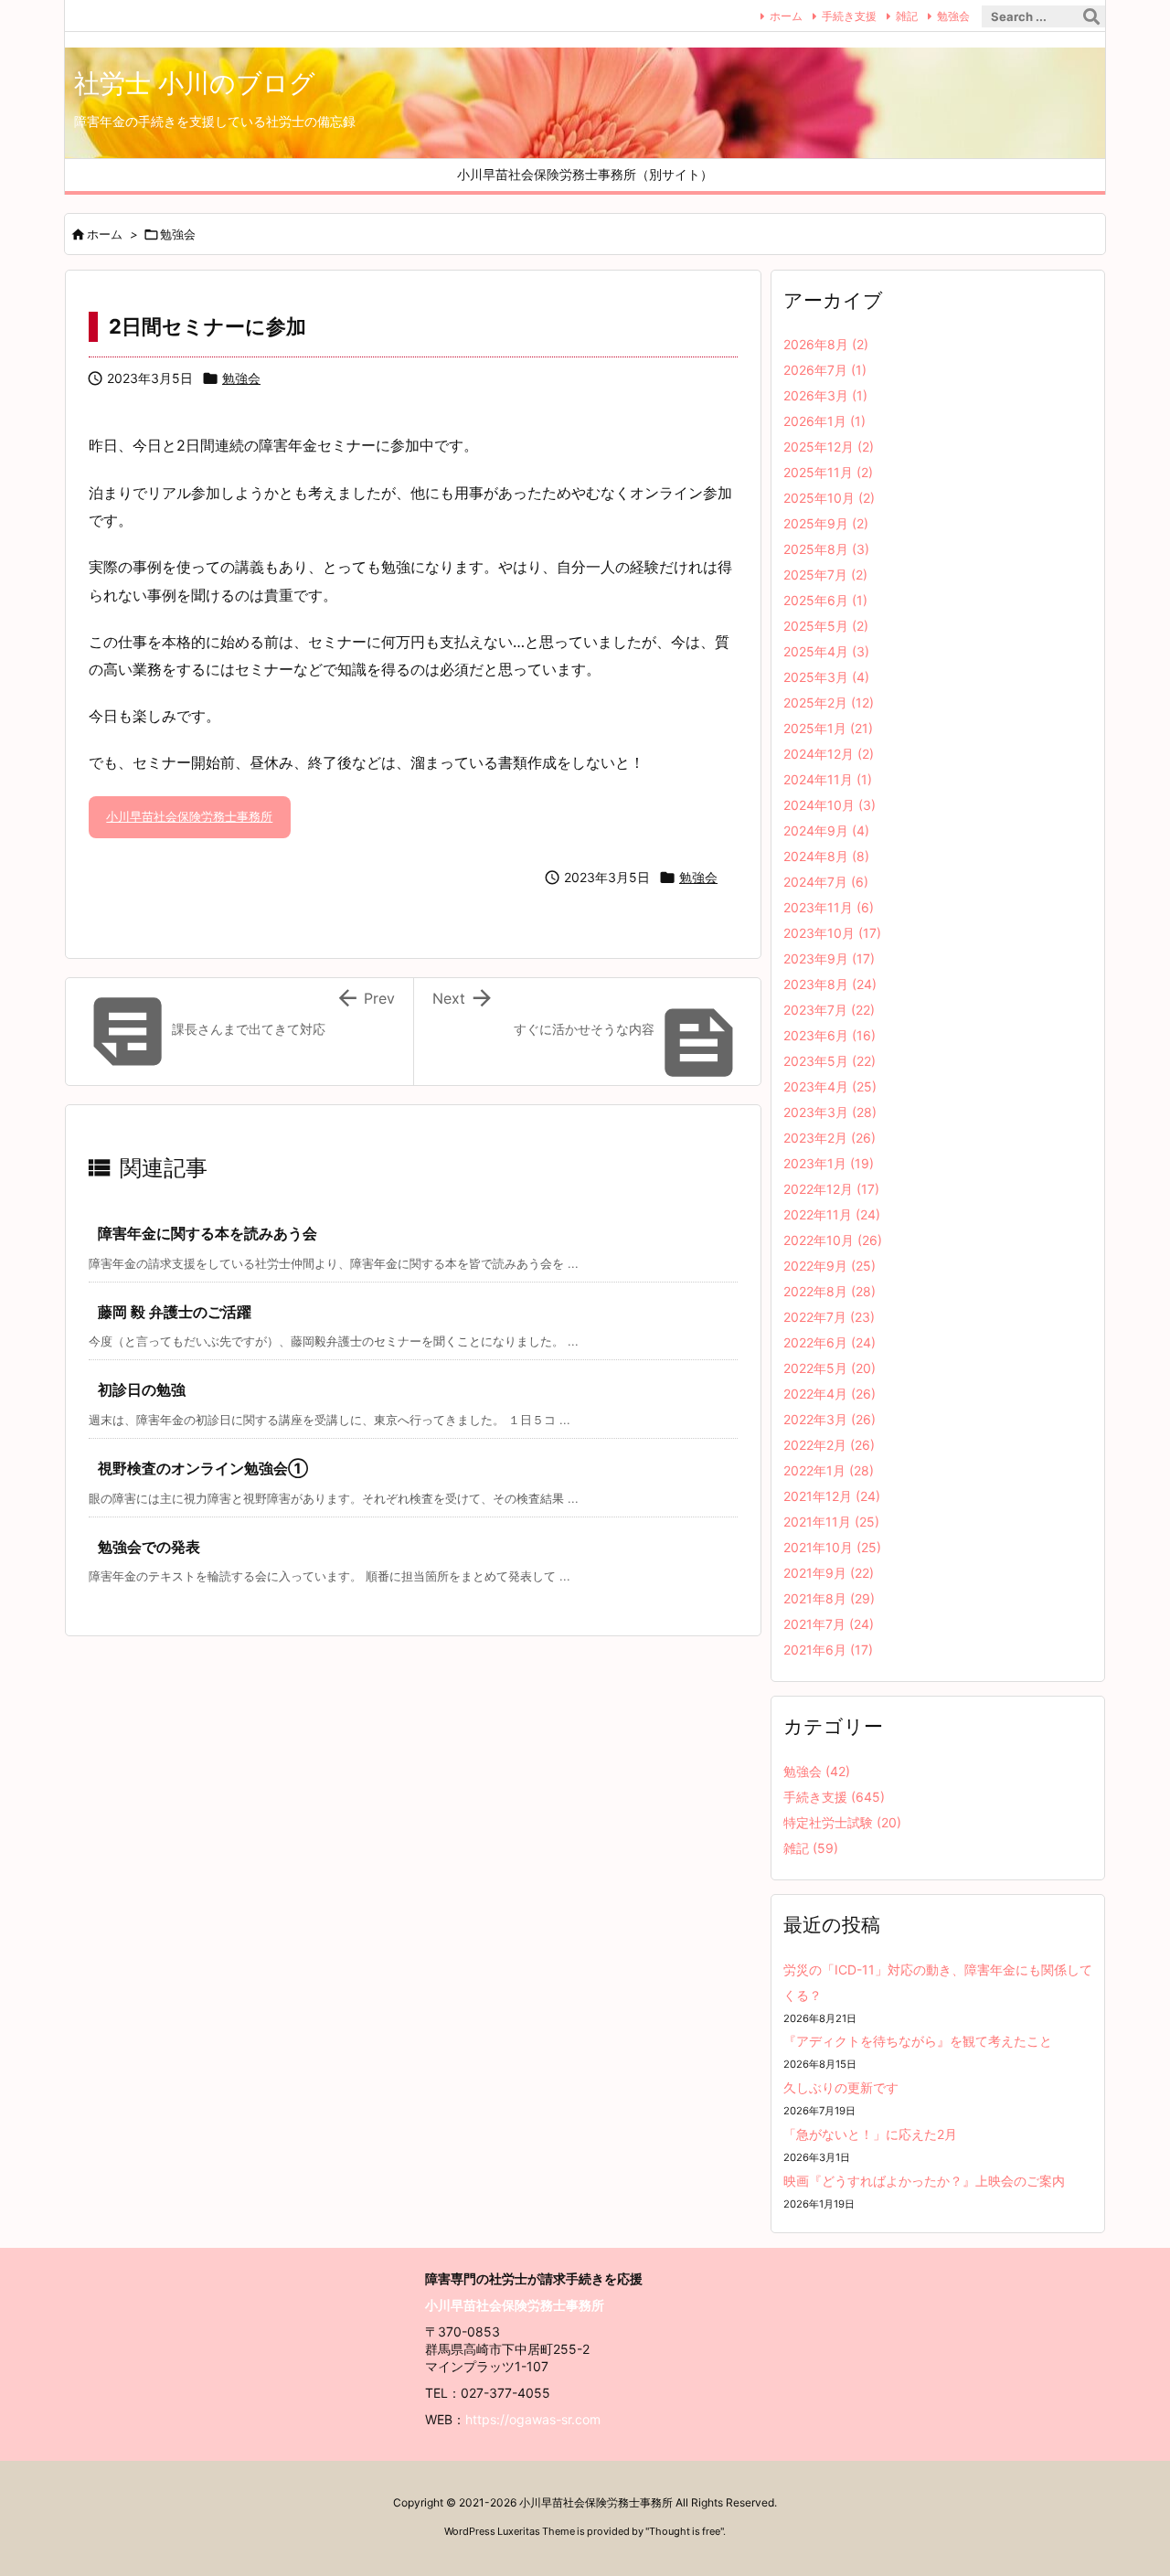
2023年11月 (829, 907)
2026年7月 (825, 370)
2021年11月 (831, 1522)
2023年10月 (832, 933)
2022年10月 (833, 1240)
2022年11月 (832, 1214)
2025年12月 (829, 447)
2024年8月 (826, 856)
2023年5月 (830, 1061)
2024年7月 (826, 882)
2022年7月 (829, 1317)
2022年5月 (830, 1368)
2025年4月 (826, 651)
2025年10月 (829, 498)
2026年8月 (826, 344)
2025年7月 (825, 575)
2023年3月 (830, 1112)
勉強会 (953, 16)
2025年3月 (826, 677)
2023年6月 (830, 1035)
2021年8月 (829, 1598)
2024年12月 (829, 754)
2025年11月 (828, 472)
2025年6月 (825, 600)
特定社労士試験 (842, 1822)
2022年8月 (830, 1291)
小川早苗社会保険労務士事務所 (189, 816)
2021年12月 (832, 1496)
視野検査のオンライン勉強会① (203, 1468)
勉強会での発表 (149, 1547)
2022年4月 (830, 1394)
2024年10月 (830, 805)
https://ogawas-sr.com (533, 2419)
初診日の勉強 (142, 1389)
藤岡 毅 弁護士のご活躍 (175, 1312)
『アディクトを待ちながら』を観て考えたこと (918, 2041)
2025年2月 (829, 703)
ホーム (786, 16)
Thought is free (685, 2531)
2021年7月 (829, 1624)
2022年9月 (830, 1266)
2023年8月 (830, 984)
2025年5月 (826, 626)
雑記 (907, 16)
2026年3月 (825, 395)
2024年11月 (828, 779)
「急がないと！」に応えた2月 (870, 2134)
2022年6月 (830, 1342)
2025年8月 (826, 549)
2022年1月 (829, 1470)
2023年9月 (829, 958)
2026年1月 (824, 421)
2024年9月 (826, 830)
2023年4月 (830, 1086)
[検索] (1091, 16)
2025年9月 (826, 523)
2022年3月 (830, 1419)
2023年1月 (829, 1163)
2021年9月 (829, 1573)
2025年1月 (828, 728)
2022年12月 (831, 1189)
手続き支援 (849, 16)
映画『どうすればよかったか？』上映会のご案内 (924, 2181)
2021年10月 (832, 1547)
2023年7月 (829, 1010)
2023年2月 (830, 1138)
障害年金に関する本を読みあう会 (207, 1233)
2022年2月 (829, 1445)
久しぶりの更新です (841, 2087)
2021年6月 (828, 1650)
